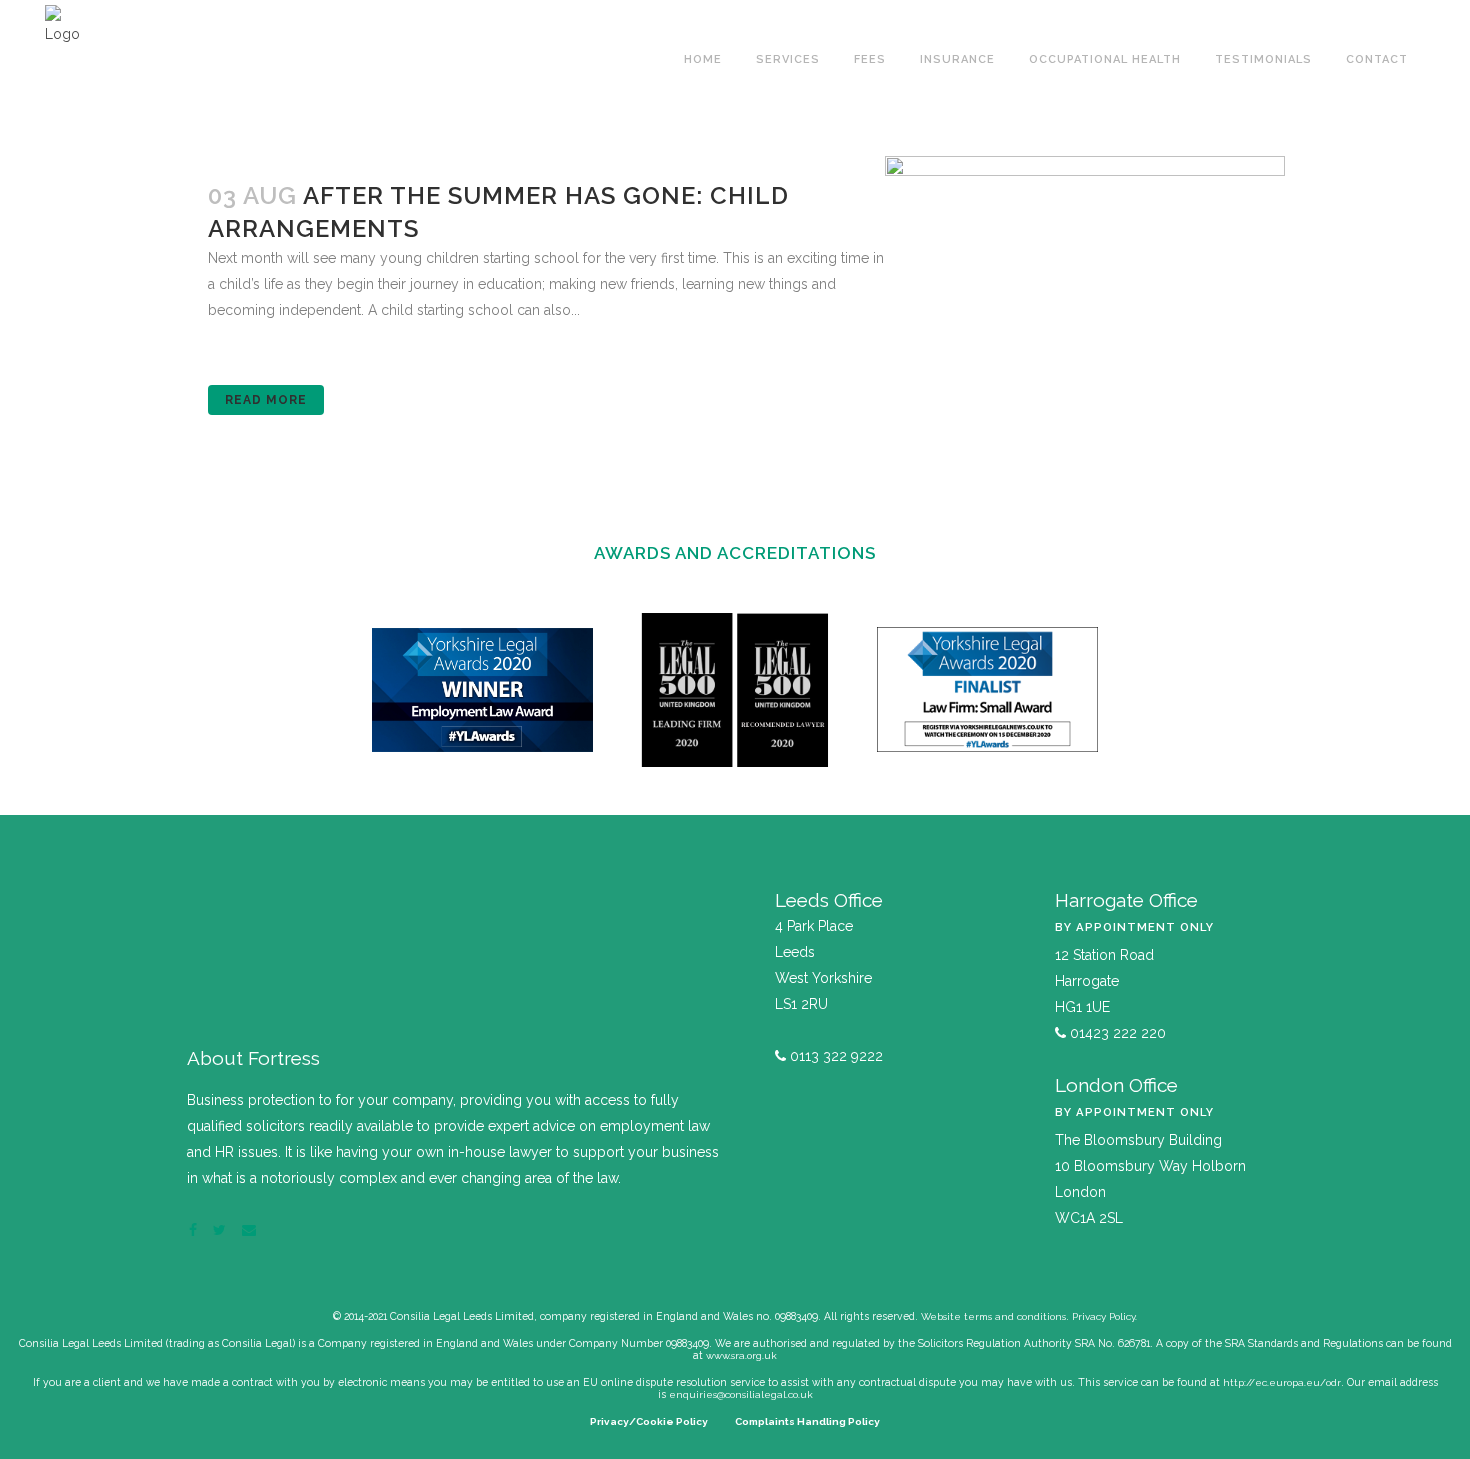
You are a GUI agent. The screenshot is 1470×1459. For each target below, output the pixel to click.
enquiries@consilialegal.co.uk (741, 1394)
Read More (266, 400)
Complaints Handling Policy (807, 1421)
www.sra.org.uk (741, 1355)
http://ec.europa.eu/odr (1282, 1382)
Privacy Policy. (1104, 1316)
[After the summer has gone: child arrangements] (1085, 289)
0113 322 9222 (834, 1056)
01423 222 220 (1116, 1033)
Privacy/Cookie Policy (649, 1421)
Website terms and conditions (993, 1316)
